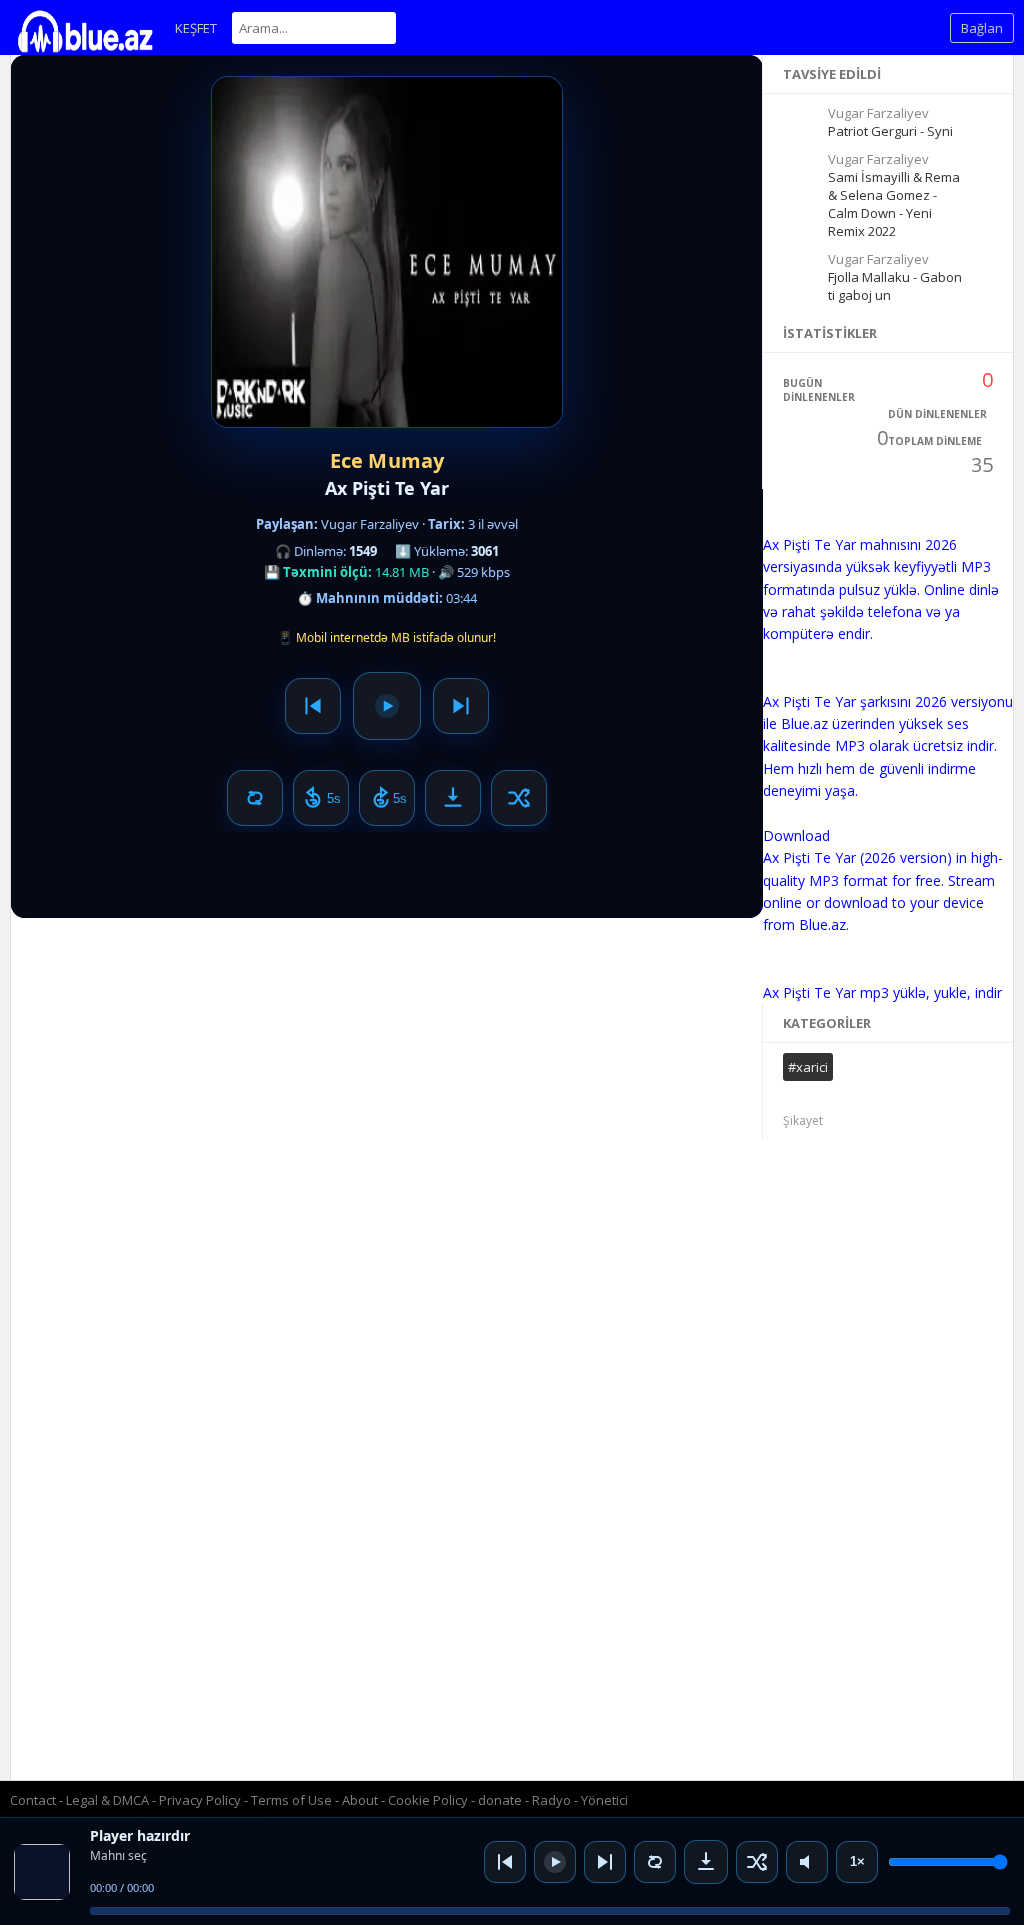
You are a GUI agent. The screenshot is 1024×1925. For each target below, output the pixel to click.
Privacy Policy (200, 1800)
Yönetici (604, 1800)
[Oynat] (555, 1862)
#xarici (808, 1067)
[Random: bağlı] (757, 1862)
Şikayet (803, 1120)
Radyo (551, 1800)
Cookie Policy (429, 1800)
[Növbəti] (605, 1862)
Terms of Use (291, 1800)
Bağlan (982, 28)
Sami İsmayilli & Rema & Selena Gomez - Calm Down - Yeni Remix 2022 (894, 204)
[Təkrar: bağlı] (655, 1862)
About (360, 1800)
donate (500, 1800)
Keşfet (196, 28)
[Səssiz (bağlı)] (807, 1862)
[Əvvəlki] (505, 1862)
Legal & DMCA (107, 1800)
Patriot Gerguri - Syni (890, 131)
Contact (33, 1800)
